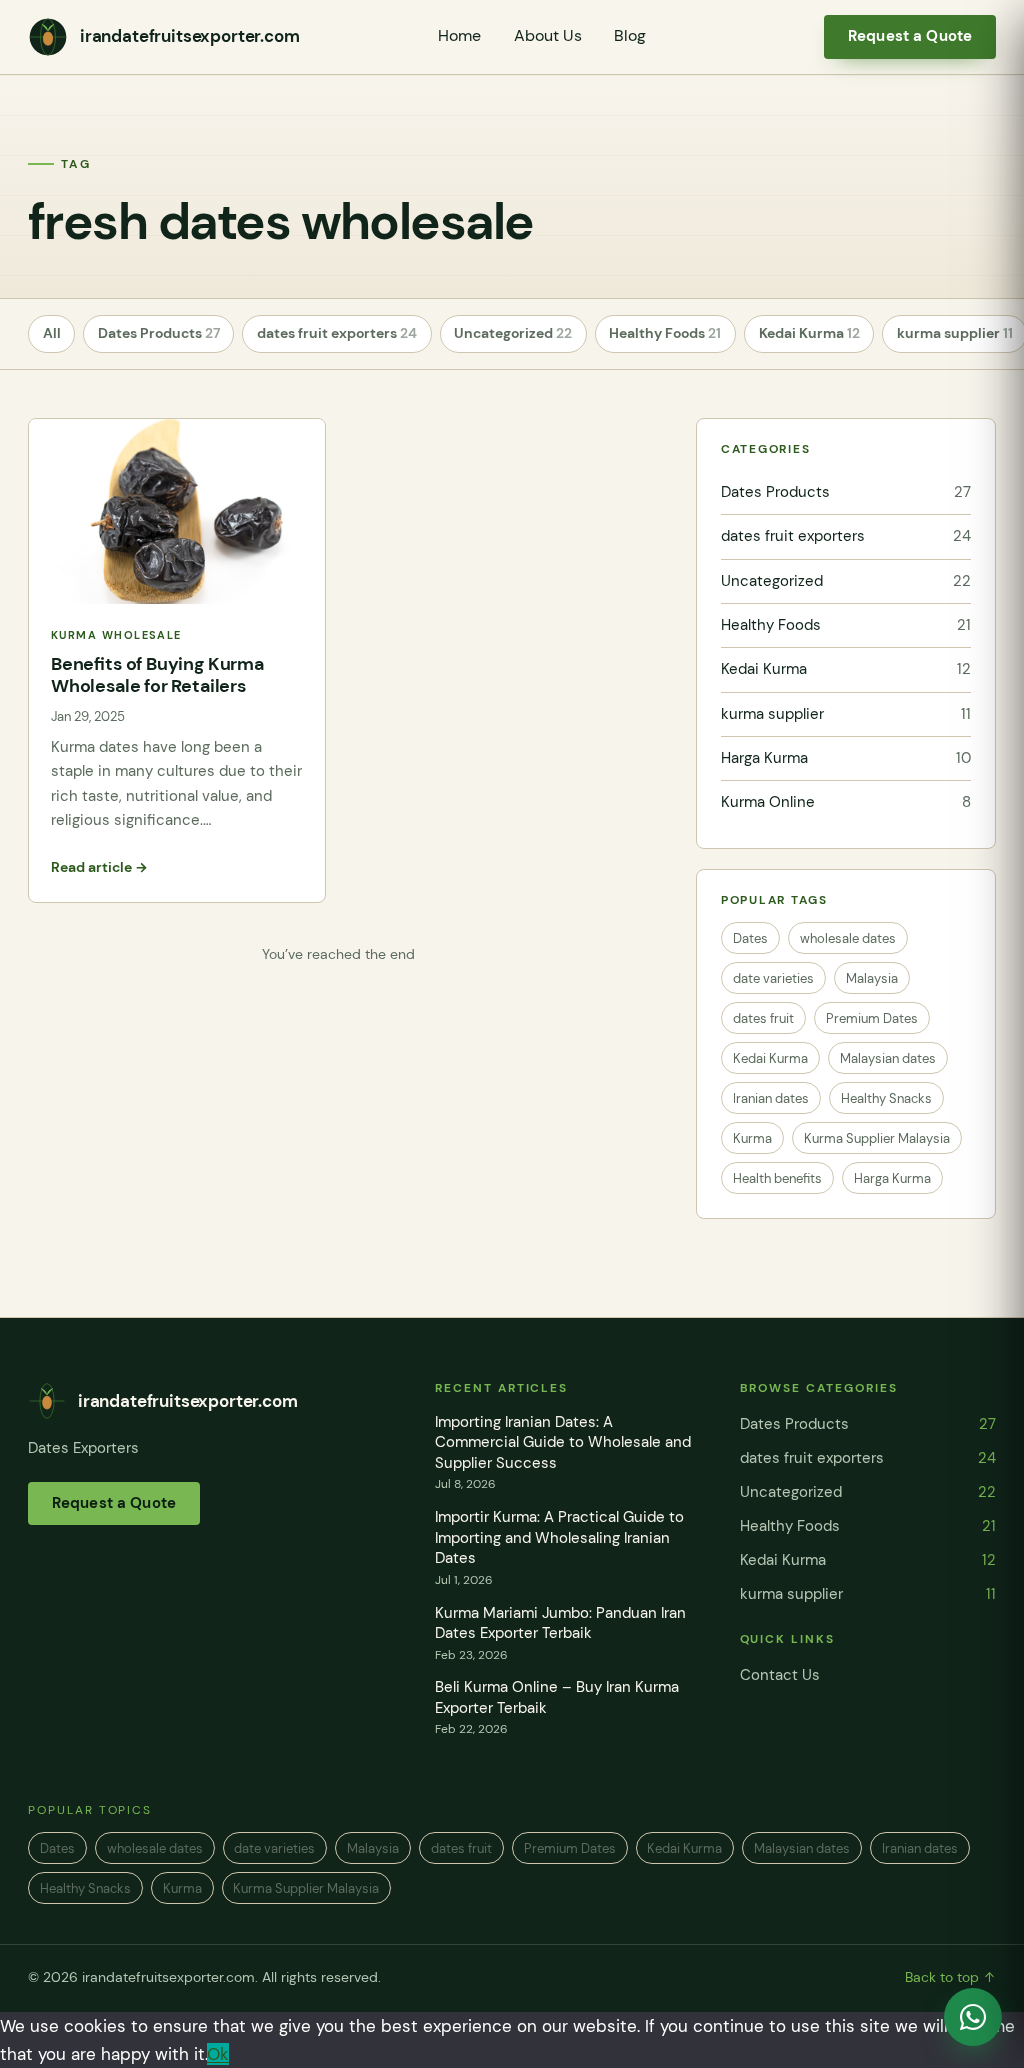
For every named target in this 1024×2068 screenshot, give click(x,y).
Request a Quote (910, 36)
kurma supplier (846, 714)
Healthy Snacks (886, 1098)
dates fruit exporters (337, 333)
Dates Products (159, 333)
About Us (548, 36)
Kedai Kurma (809, 333)
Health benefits (777, 1178)
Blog (630, 36)
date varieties (773, 978)
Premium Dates (872, 1018)
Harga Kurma (846, 758)
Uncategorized (513, 333)
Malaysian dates (888, 1058)
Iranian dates (771, 1098)
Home (459, 36)
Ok (218, 2054)
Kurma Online (846, 802)
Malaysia (872, 978)
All (52, 333)
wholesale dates (848, 938)
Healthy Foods (665, 333)
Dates (750, 938)
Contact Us (780, 1675)
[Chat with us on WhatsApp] (973, 2017)
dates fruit (763, 1018)
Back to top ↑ (950, 1977)
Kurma (752, 1138)
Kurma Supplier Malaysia (877, 1138)
